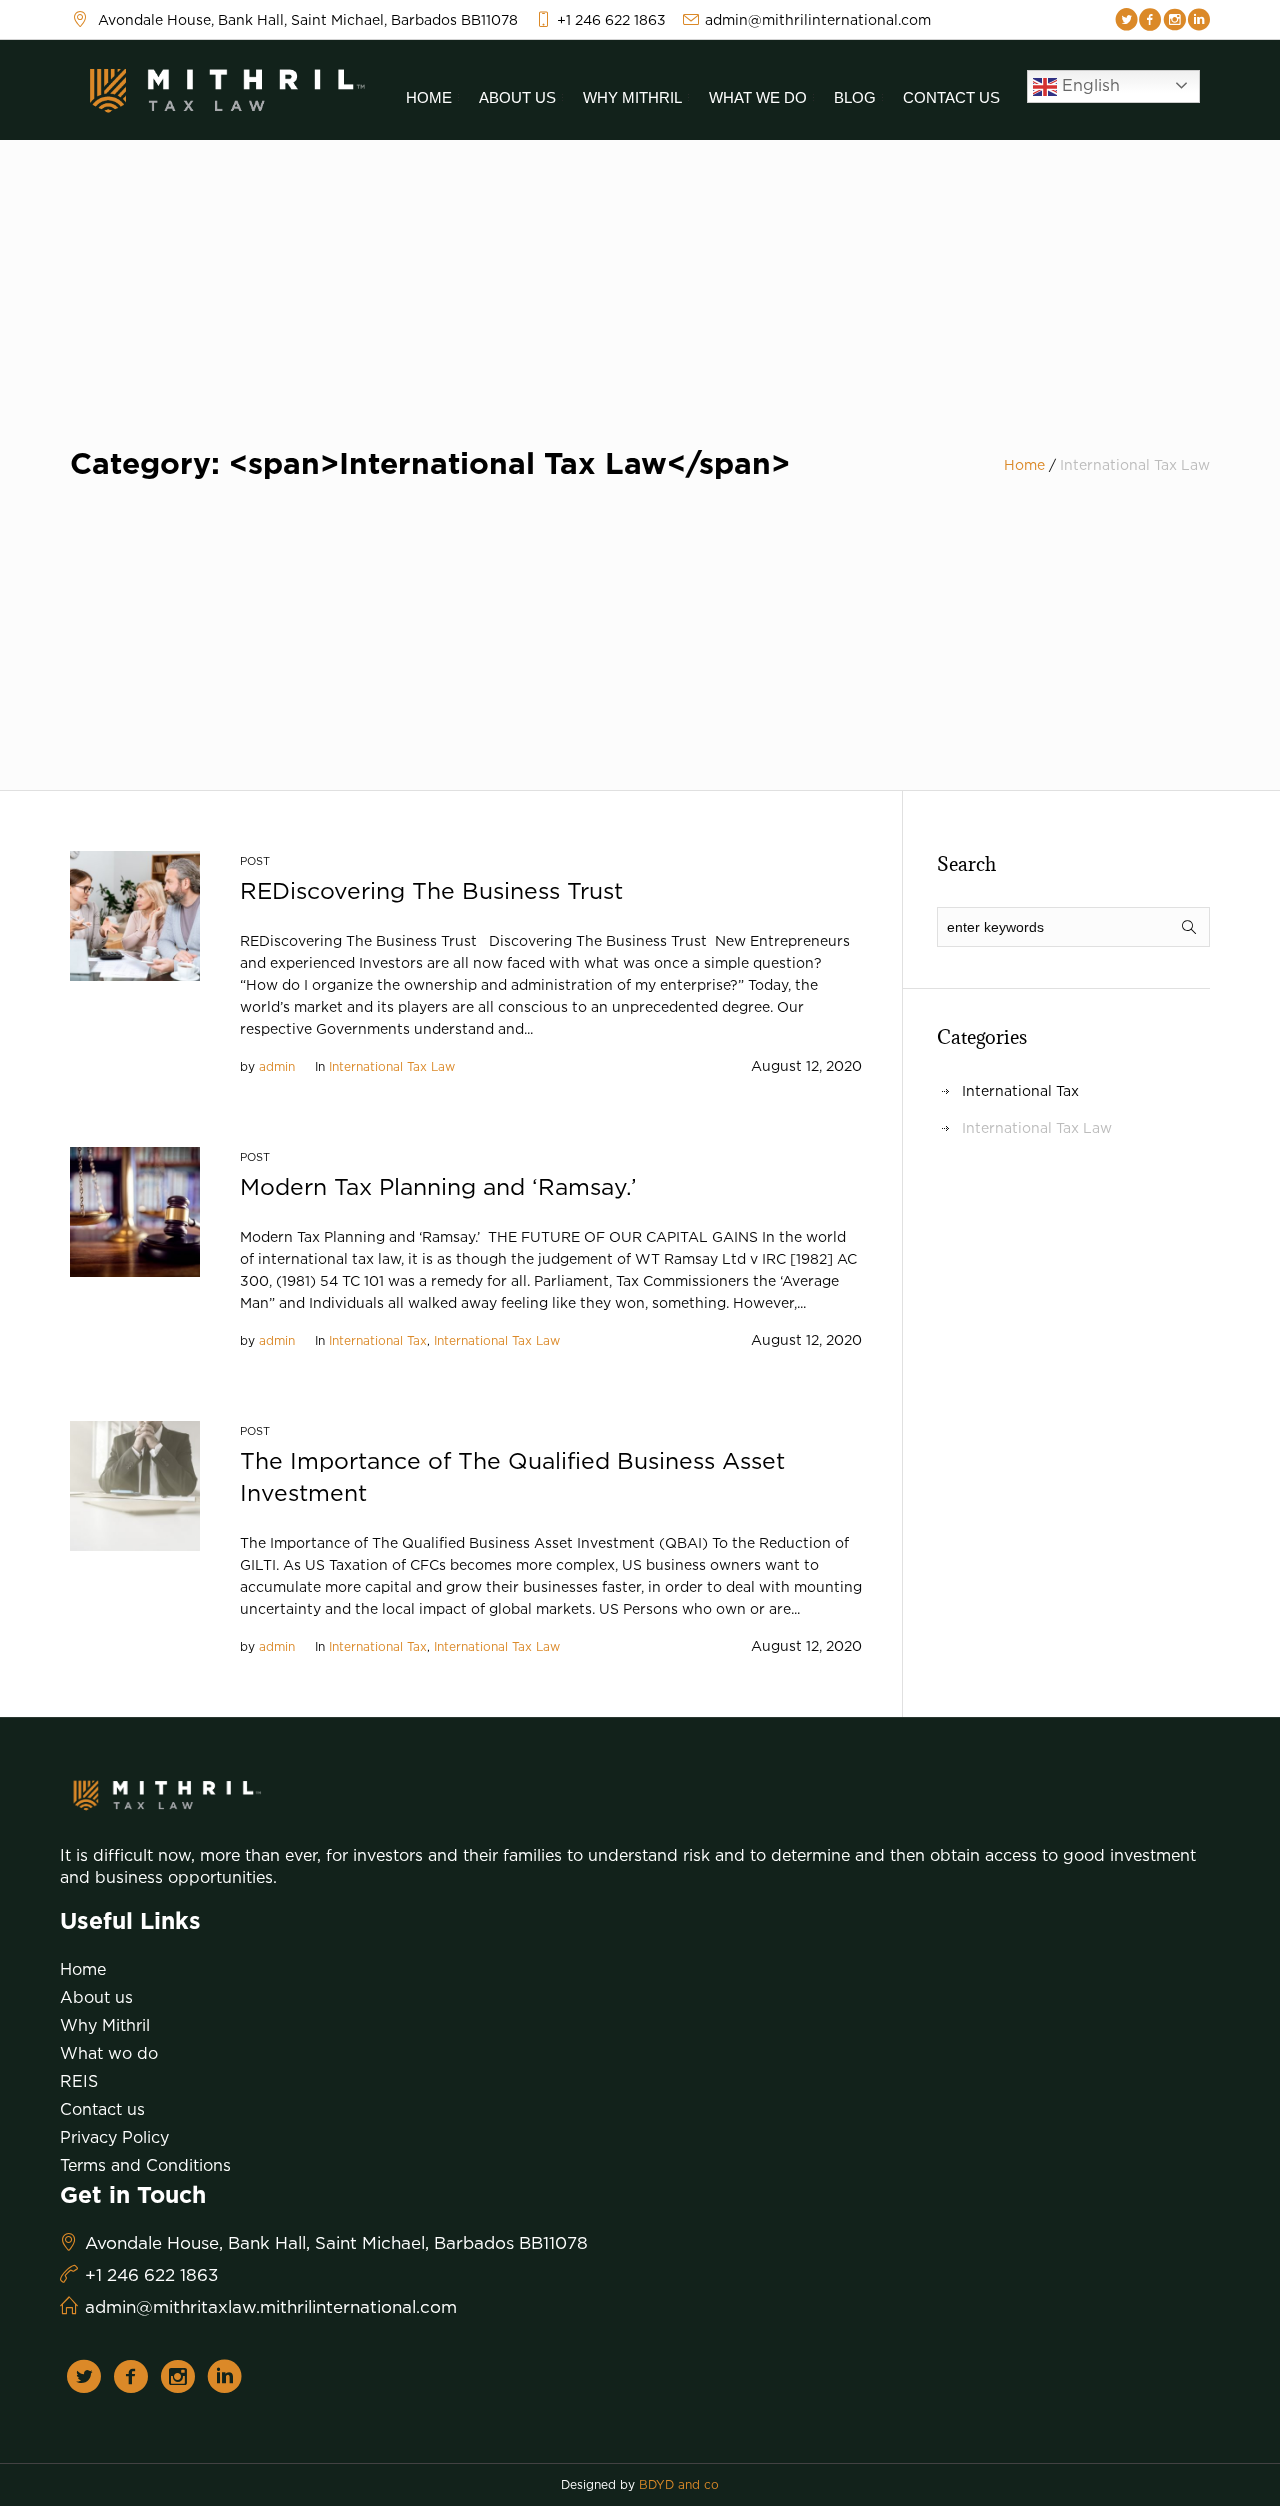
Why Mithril (105, 2025)
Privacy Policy (114, 2137)
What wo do (109, 2053)
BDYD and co (679, 2484)
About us (96, 1997)
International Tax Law (392, 1066)
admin (277, 1066)
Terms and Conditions (145, 2165)
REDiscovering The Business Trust (431, 890)
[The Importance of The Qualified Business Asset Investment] (135, 1484)
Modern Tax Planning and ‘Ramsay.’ (438, 1186)
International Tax (378, 1340)
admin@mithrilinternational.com (818, 19)
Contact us (102, 2109)
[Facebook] (1150, 20)
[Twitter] (1126, 20)
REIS (79, 2081)
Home (1024, 464)
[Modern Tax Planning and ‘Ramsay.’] (135, 1210)
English (1088, 85)
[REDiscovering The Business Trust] (135, 914)
